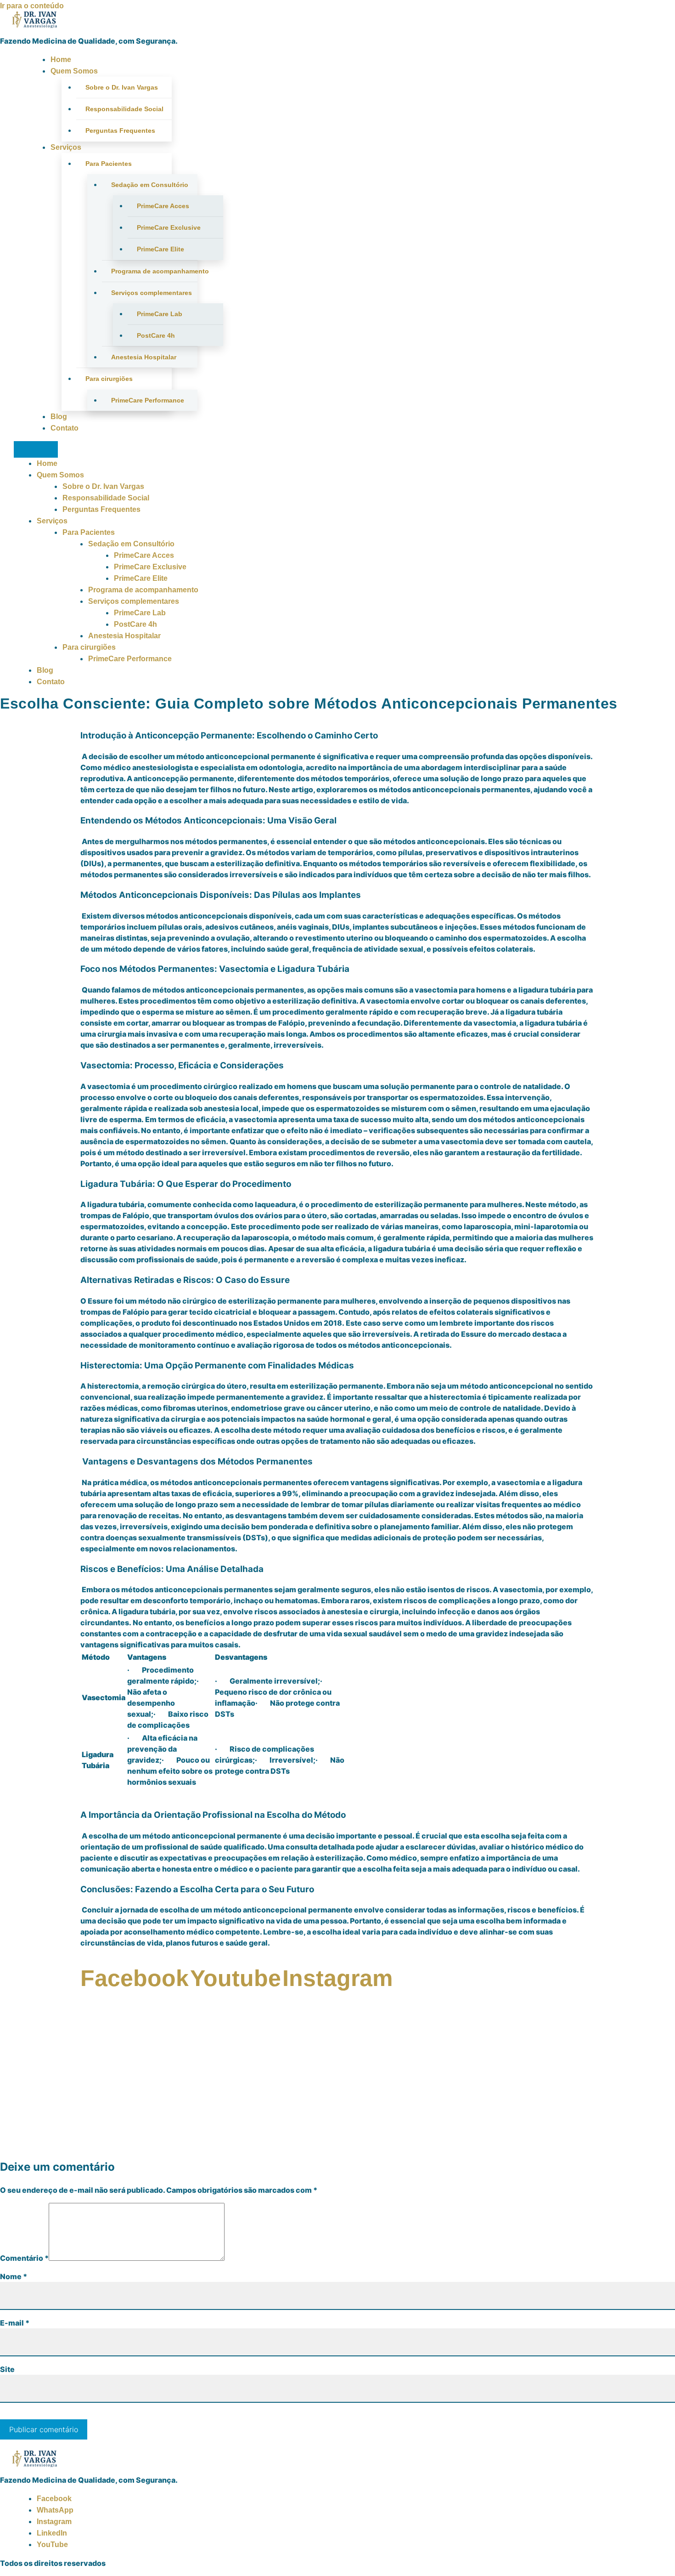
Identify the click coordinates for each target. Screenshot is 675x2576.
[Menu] (36, 449)
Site (7, 2369)
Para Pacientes (109, 164)
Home (61, 60)
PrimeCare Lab (160, 314)
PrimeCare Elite (160, 249)
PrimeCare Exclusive (169, 227)
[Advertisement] (337, 2085)
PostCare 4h (156, 335)
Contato (65, 428)
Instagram (54, 2522)
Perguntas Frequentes (120, 131)
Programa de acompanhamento (154, 271)
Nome (14, 2276)
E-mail (15, 2323)
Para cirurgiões (109, 379)
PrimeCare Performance (148, 400)
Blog (59, 417)
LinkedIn (52, 2533)
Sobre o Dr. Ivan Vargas (122, 87)
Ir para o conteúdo (32, 6)
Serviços (66, 147)
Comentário (24, 2258)
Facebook (54, 2499)
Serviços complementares (152, 293)
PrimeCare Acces (163, 206)
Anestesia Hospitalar (144, 357)
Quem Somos (74, 71)
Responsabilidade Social (124, 109)
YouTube (52, 2545)
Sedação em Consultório (150, 185)
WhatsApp (55, 2510)
